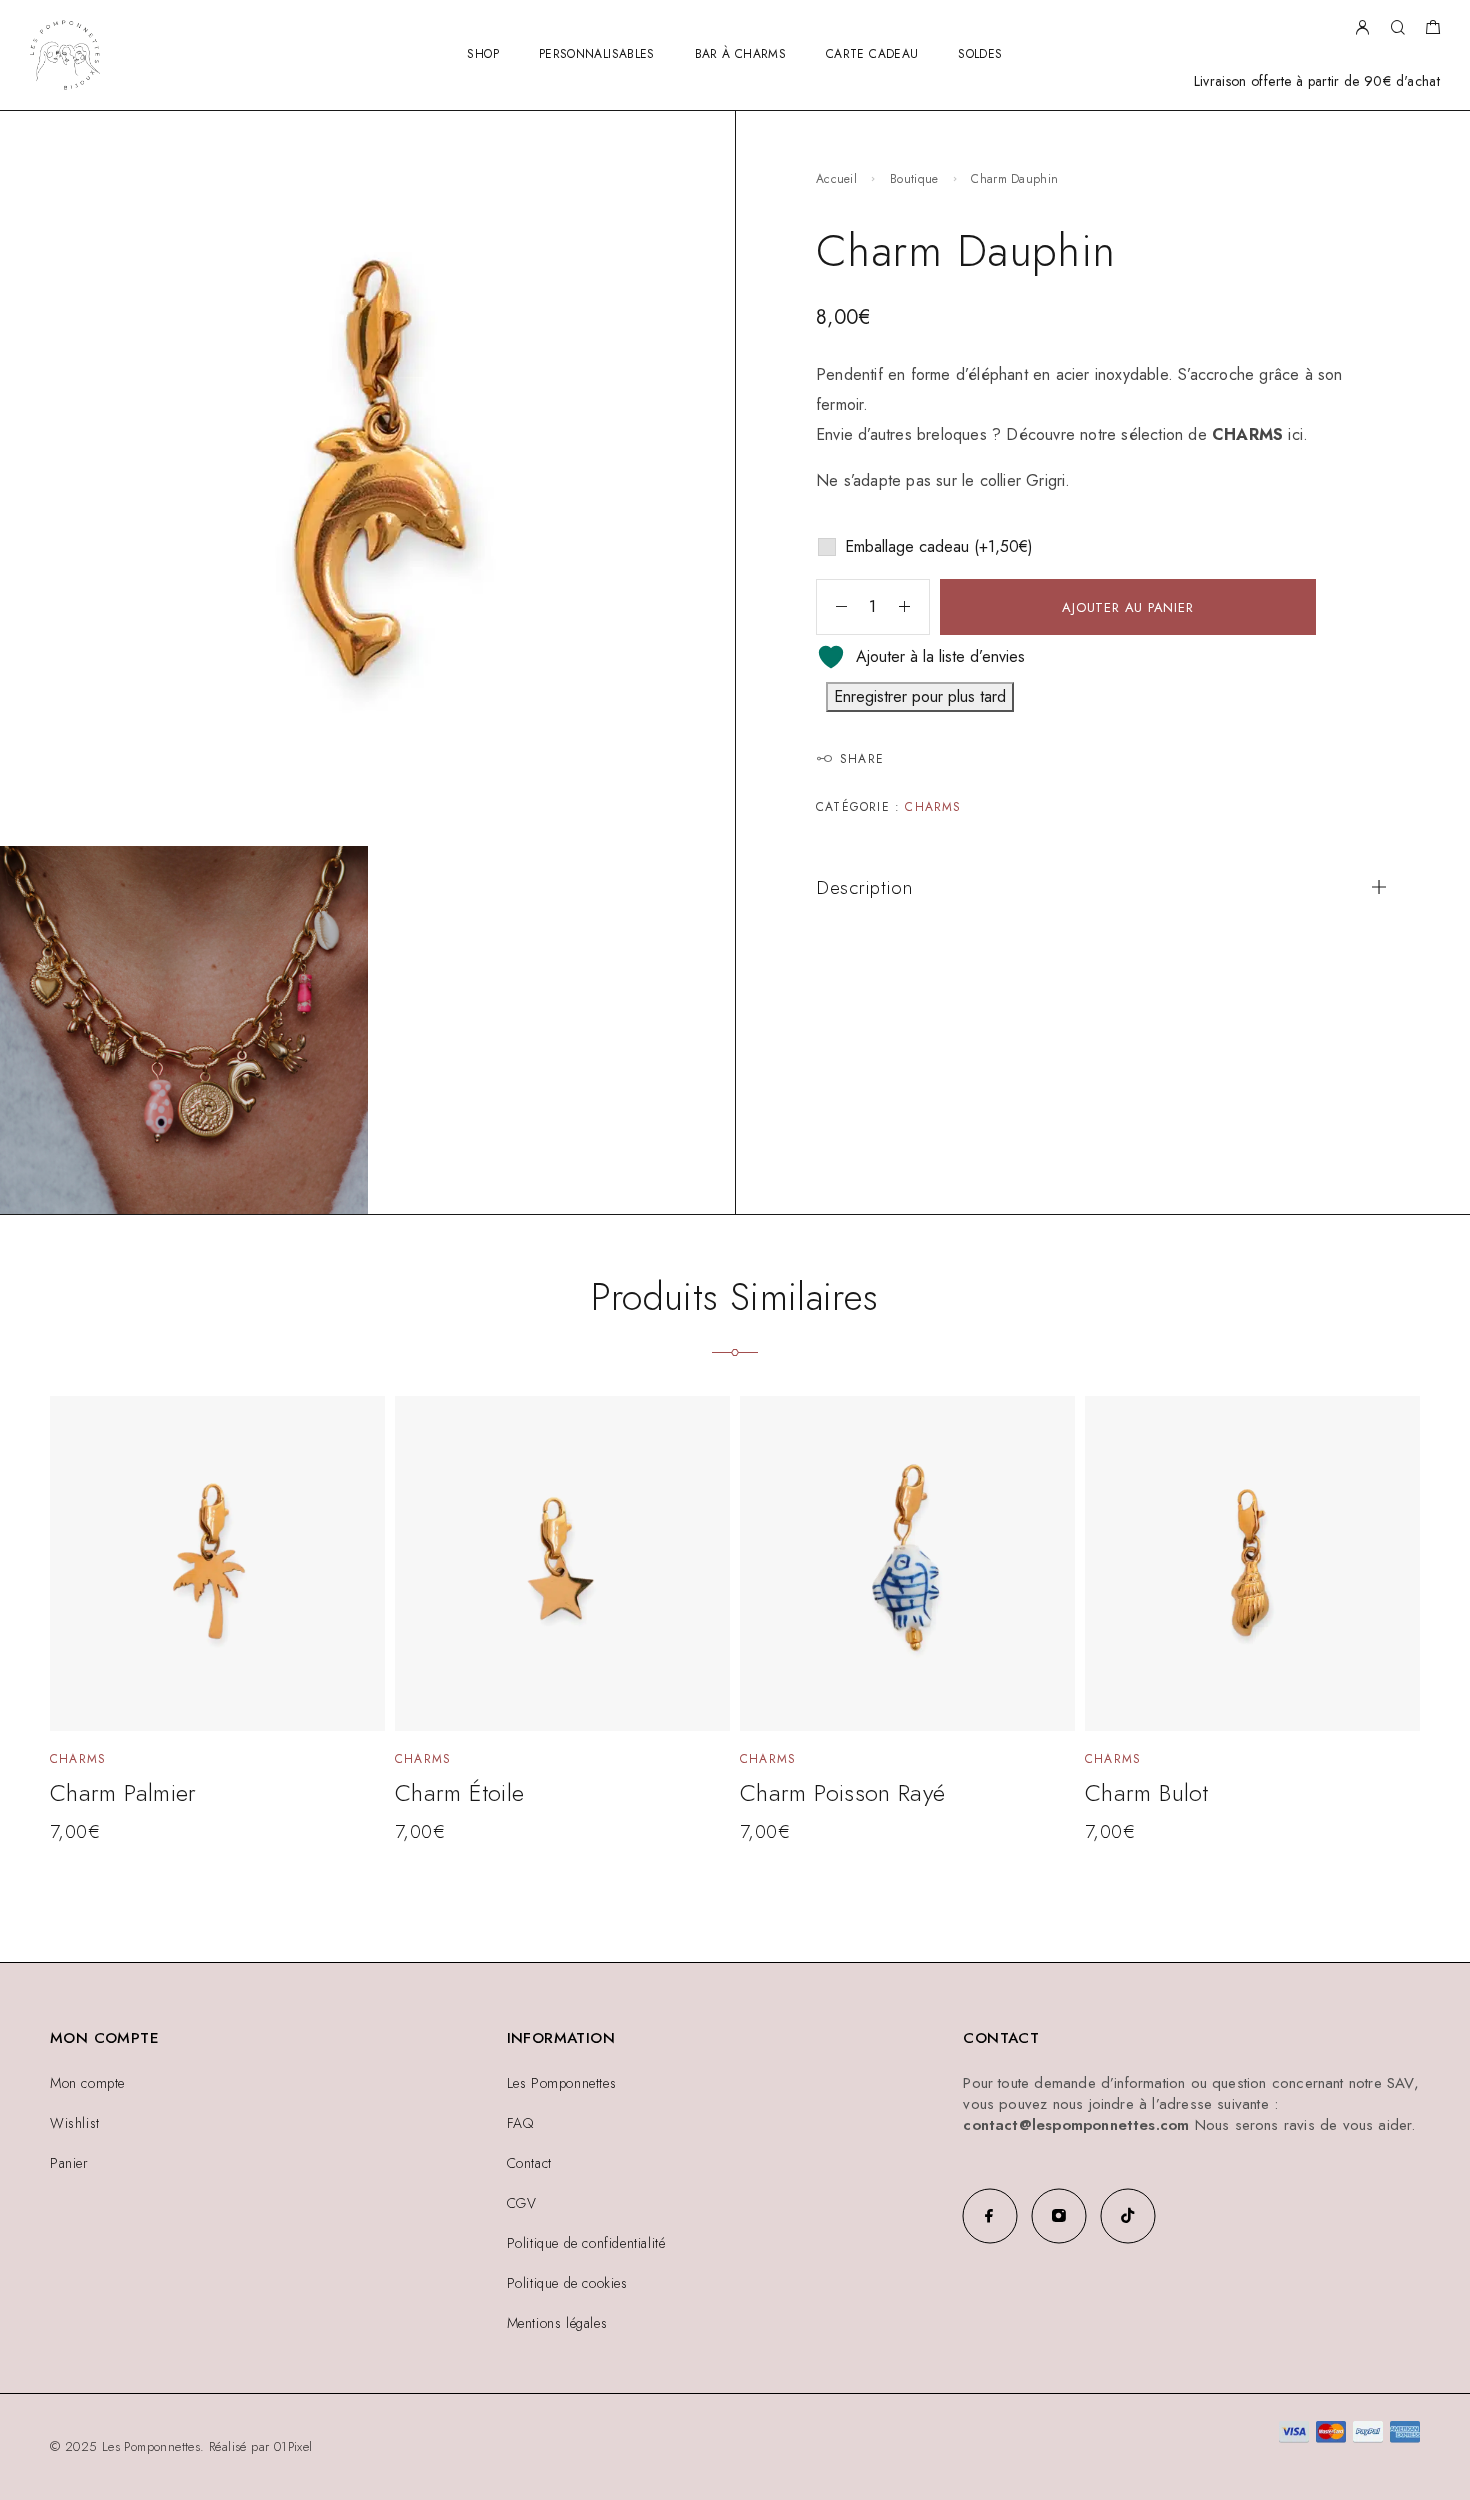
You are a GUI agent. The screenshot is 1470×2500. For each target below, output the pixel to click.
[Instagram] (1058, 2215)
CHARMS (1247, 434)
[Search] (1397, 28)
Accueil (836, 179)
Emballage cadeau (939, 546)
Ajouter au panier (1127, 607)
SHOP (482, 54)
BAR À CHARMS (740, 54)
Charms (933, 807)
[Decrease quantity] (832, 607)
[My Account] (1362, 28)
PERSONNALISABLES (597, 54)
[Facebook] (989, 2215)
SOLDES (980, 54)
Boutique (914, 179)
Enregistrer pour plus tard (920, 696)
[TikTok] (1127, 2215)
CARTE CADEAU (872, 54)
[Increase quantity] (914, 607)
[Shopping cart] (1432, 30)
